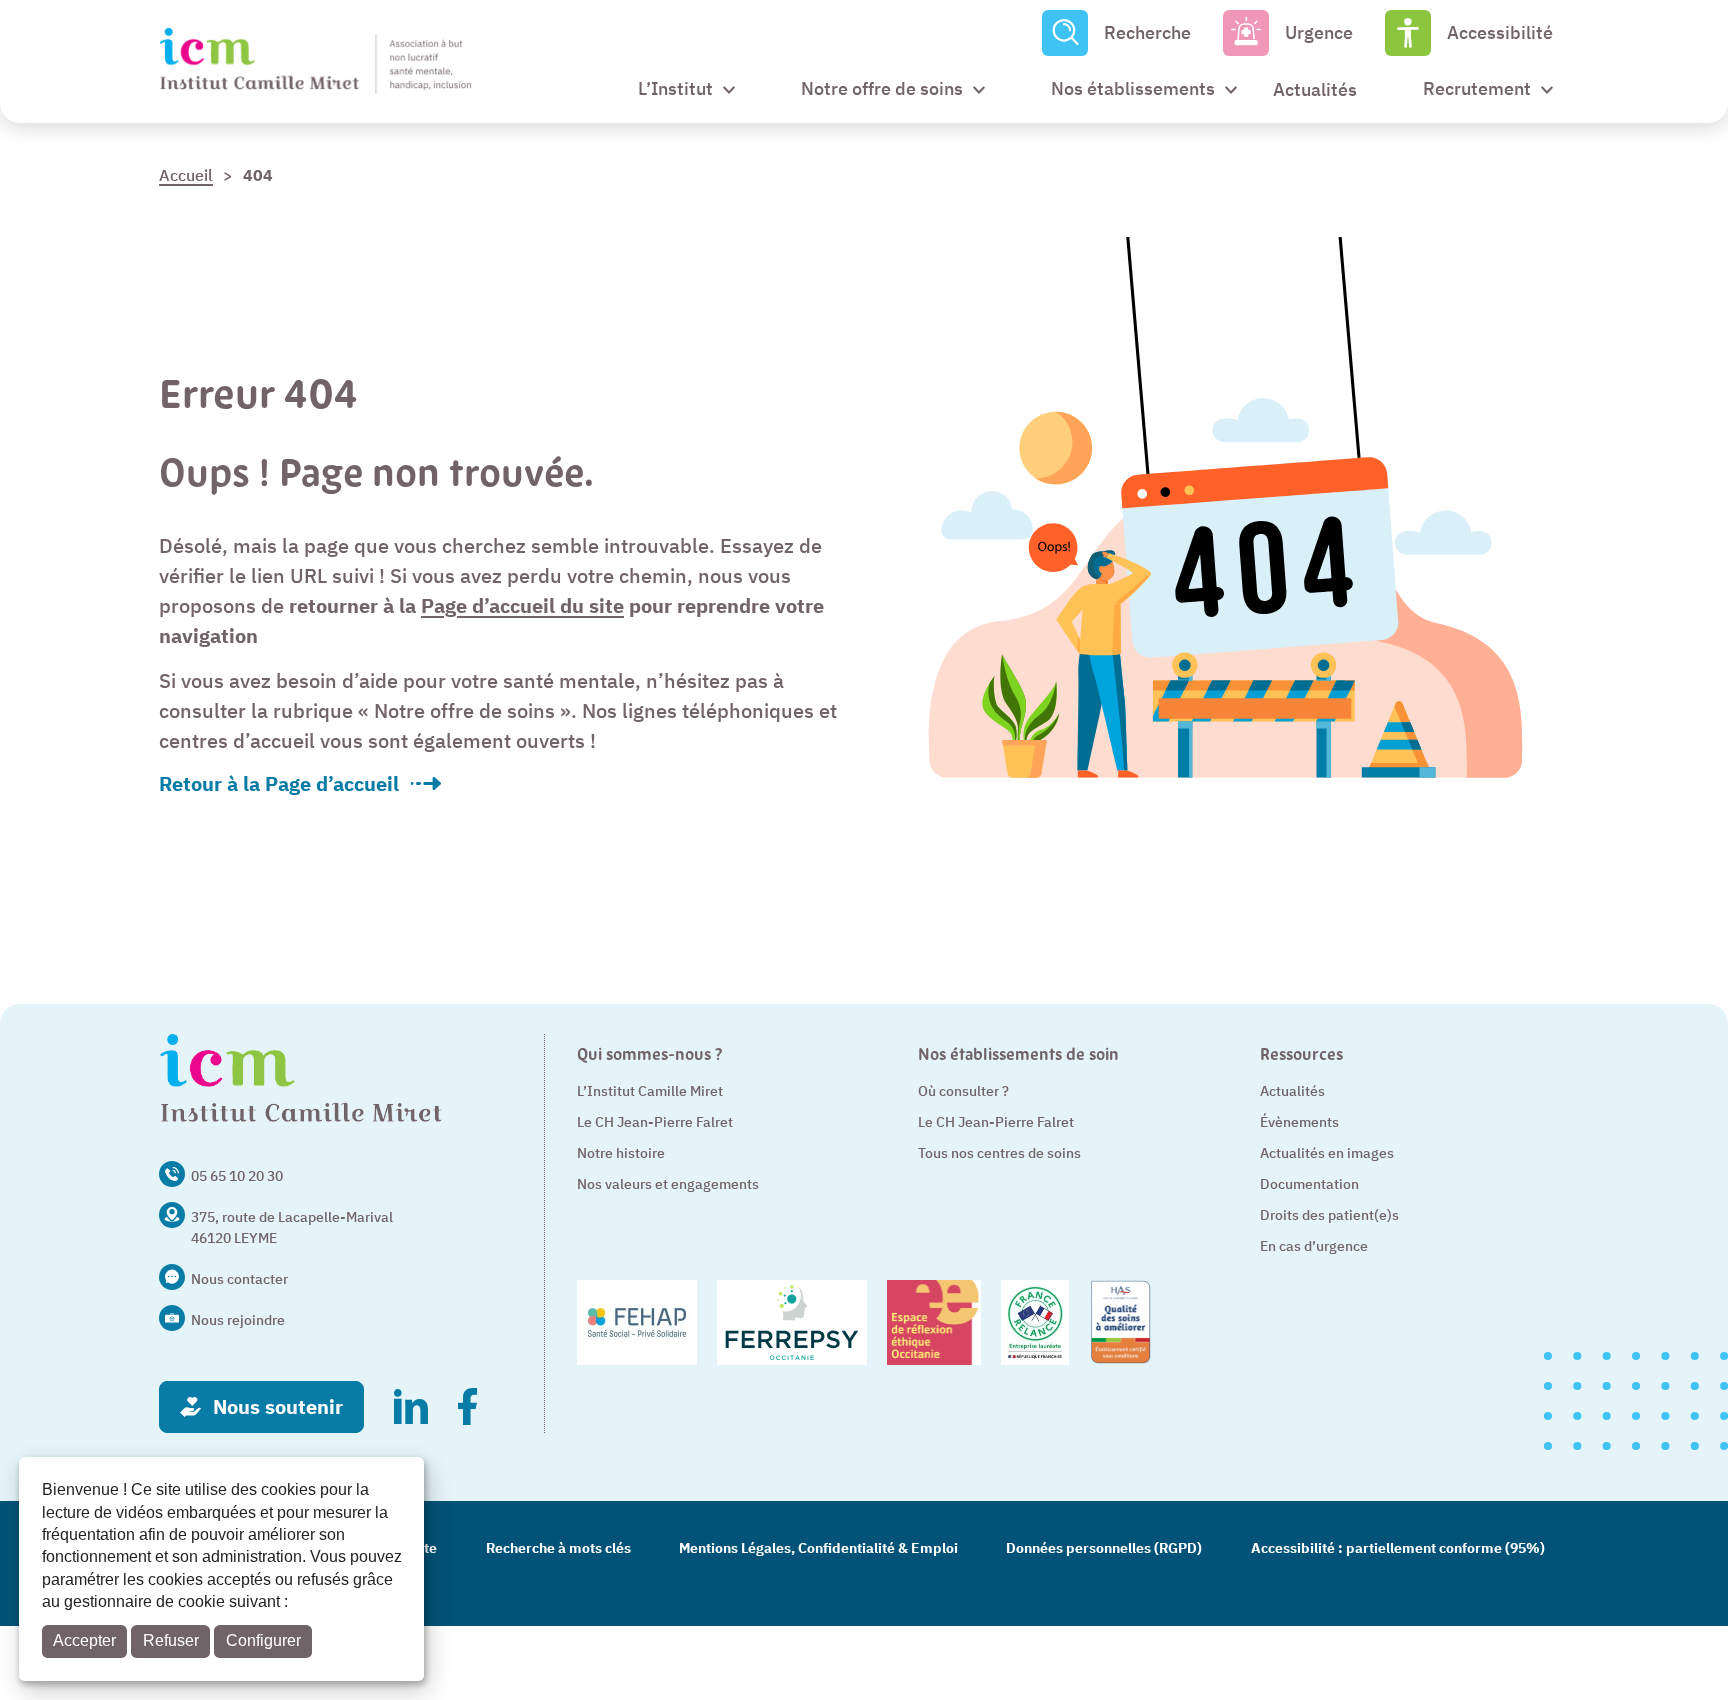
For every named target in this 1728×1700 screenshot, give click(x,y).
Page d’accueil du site (522, 605)
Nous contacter (239, 1279)
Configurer (263, 1640)
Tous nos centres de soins (999, 1153)
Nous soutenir (278, 1406)
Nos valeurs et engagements (668, 1184)
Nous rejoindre (238, 1320)
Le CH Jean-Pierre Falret (655, 1122)
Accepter (84, 1640)
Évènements (1299, 1122)
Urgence (1319, 32)
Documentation (1309, 1184)
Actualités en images (1327, 1153)
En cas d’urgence (1314, 1246)
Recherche (1147, 32)
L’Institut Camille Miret (650, 1091)
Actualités (1292, 1091)
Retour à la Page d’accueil (279, 784)
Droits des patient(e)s (1329, 1215)
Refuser (171, 1640)
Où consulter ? (963, 1091)
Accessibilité (1500, 32)
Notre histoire (621, 1153)
